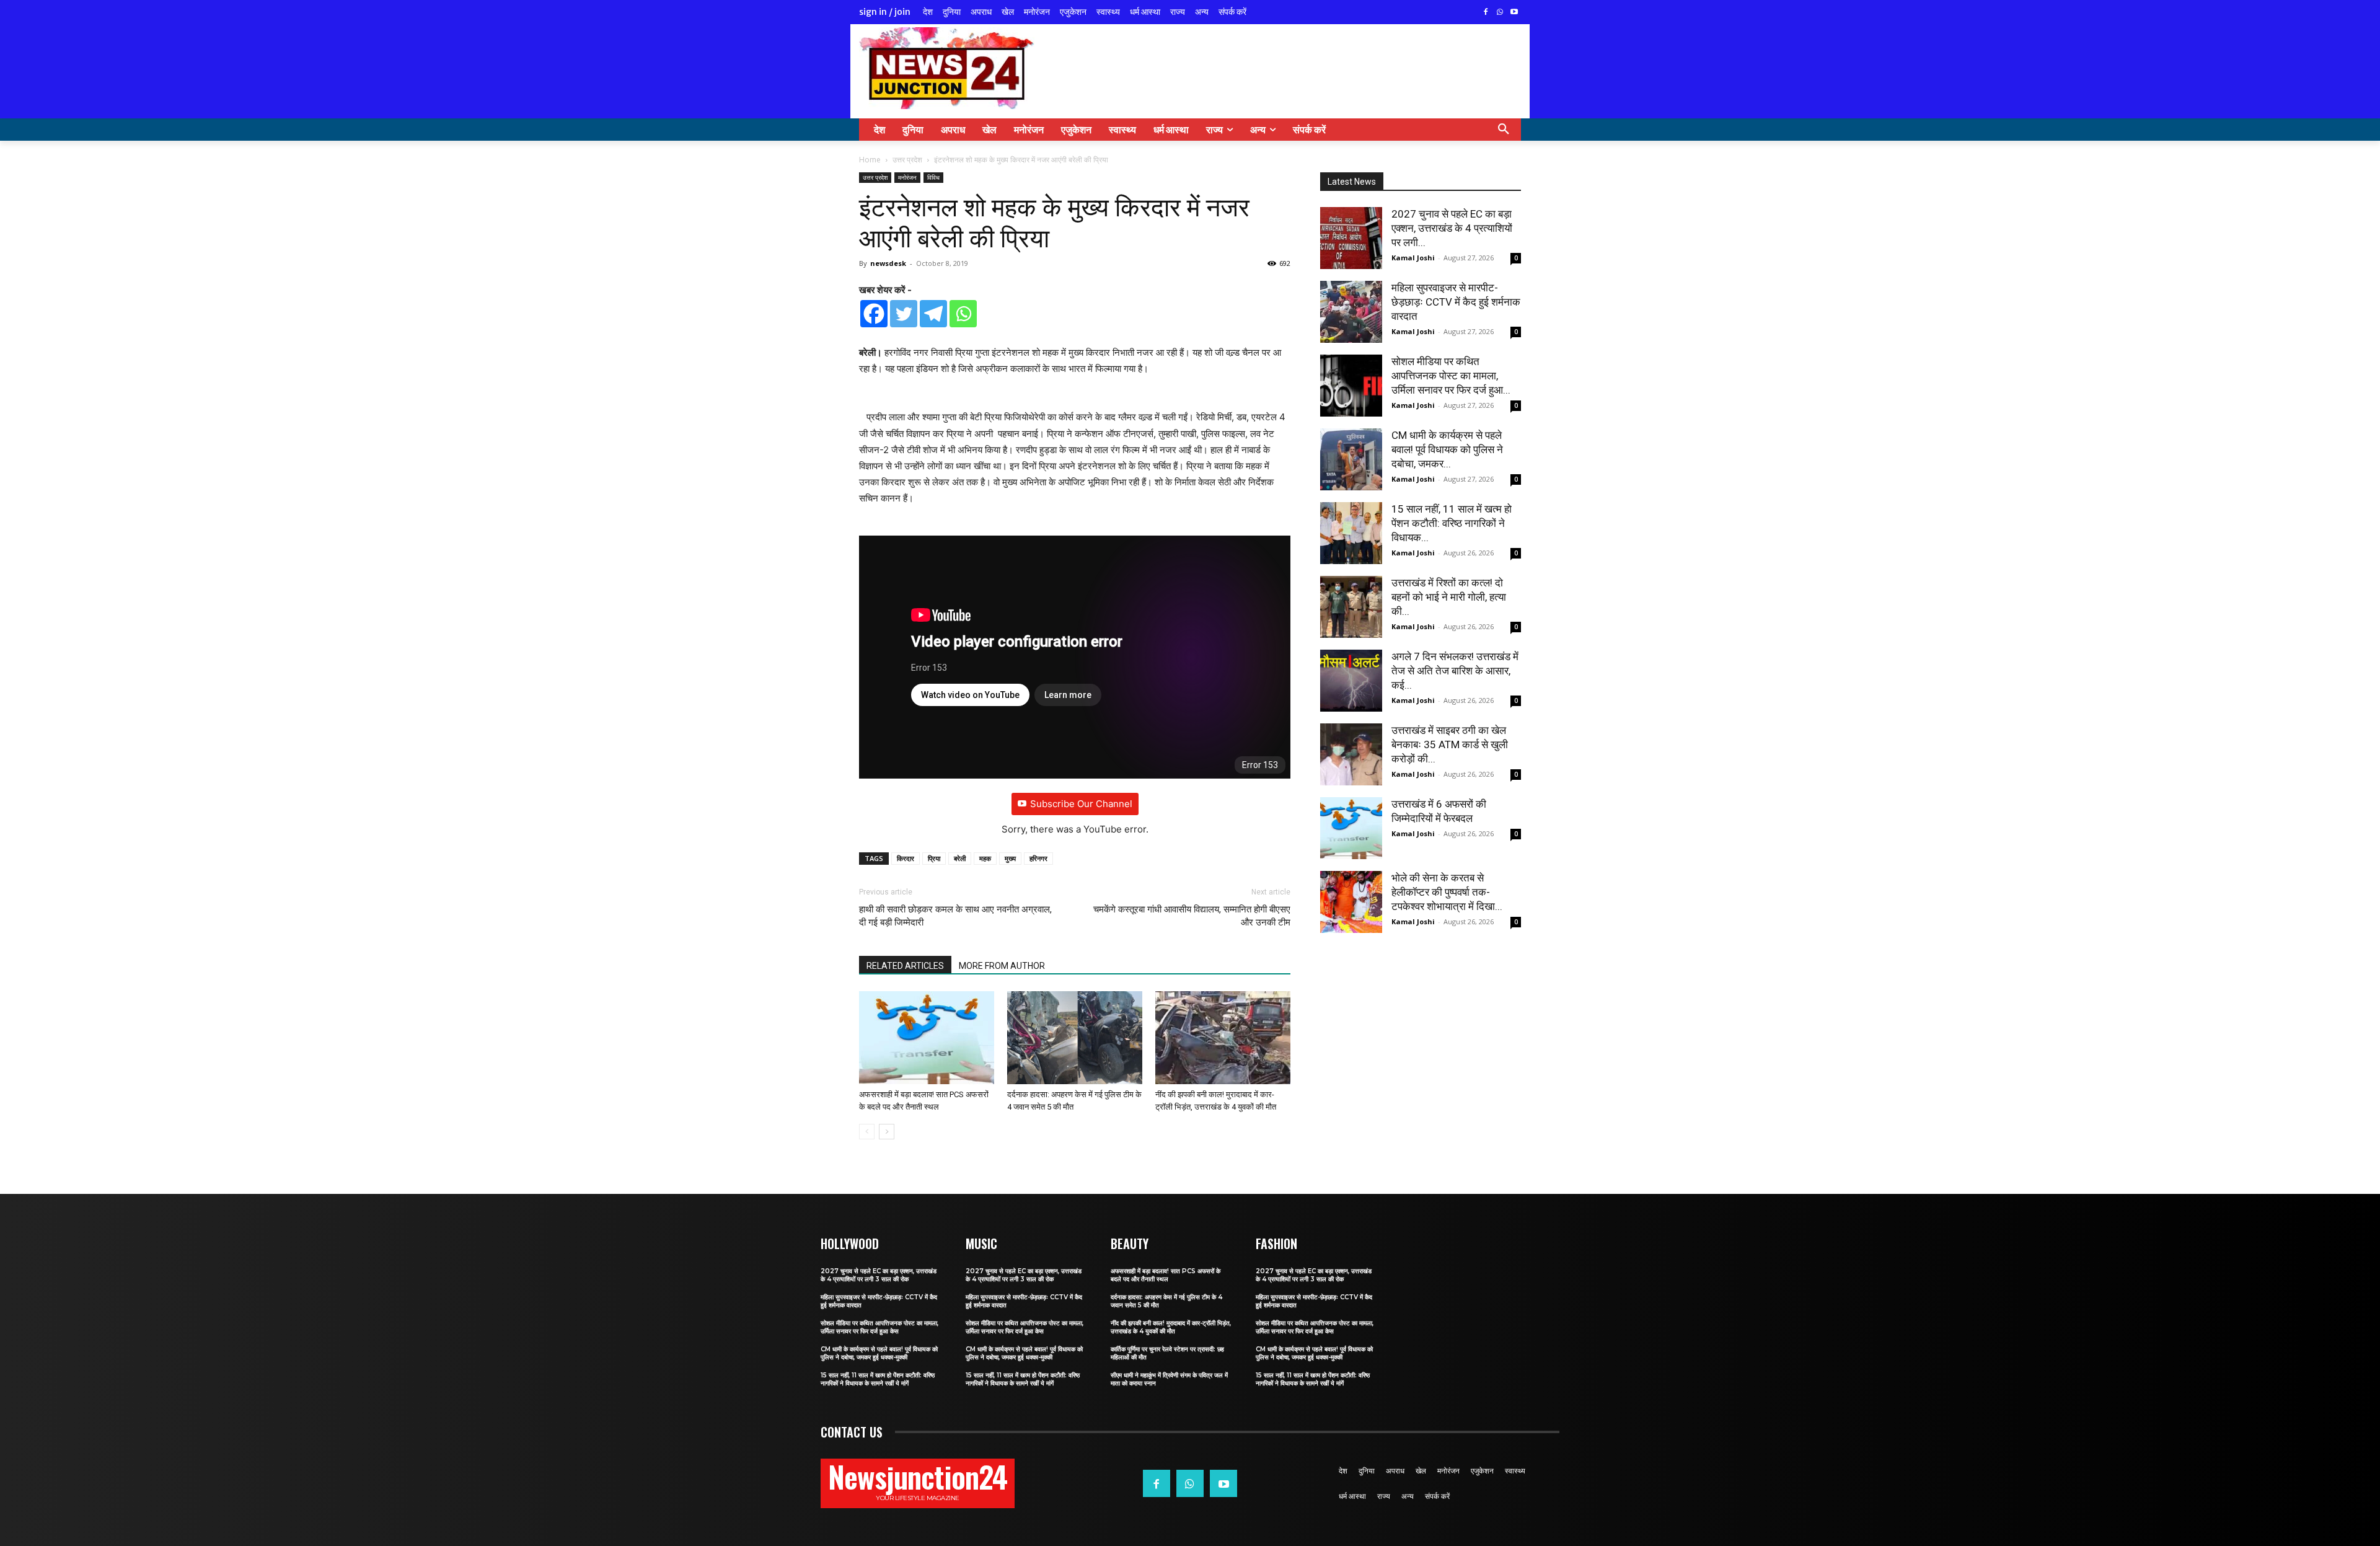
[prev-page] (867, 1132)
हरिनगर (1038, 858)
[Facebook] (1486, 13)
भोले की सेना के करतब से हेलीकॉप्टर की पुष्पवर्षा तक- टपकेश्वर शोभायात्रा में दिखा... (1447, 892)
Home (870, 160)
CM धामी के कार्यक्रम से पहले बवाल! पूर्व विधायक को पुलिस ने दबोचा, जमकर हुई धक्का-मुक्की (879, 1353)
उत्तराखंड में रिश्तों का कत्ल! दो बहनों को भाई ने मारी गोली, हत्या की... (1449, 597)
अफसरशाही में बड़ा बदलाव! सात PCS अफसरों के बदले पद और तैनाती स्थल (1166, 1275)
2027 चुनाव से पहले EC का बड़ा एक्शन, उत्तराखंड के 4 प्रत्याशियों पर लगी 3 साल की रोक (879, 1275)
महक (985, 858)
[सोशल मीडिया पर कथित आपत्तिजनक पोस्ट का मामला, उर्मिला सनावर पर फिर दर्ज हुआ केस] (1351, 386)
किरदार (906, 858)
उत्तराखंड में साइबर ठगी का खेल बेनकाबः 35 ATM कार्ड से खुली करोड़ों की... (1450, 744)
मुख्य (1010, 858)
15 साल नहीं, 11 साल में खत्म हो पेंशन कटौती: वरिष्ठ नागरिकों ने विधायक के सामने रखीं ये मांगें (878, 1379)
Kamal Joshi (1413, 258)
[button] (1504, 130)
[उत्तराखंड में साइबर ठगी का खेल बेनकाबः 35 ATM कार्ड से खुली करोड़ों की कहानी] (1351, 754)
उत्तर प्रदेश (907, 160)
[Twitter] (904, 314)
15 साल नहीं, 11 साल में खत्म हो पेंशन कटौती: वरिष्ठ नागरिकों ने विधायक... (1452, 523)
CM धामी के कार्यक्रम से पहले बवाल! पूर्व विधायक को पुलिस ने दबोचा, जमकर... (1447, 449)
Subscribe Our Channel (1081, 804)
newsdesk (888, 263)
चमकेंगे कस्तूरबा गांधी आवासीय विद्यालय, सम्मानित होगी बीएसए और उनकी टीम (1192, 916)
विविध (933, 177)
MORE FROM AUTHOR (1002, 966)
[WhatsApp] (1500, 13)
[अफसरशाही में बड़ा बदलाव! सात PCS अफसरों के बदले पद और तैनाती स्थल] (927, 1038)
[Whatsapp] (963, 314)
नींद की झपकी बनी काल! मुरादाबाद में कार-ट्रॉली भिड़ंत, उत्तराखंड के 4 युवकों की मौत (1171, 1327)
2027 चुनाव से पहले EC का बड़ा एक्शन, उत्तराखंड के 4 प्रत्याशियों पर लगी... (1452, 228)
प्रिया (934, 858)
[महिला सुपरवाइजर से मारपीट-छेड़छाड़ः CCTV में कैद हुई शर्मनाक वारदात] (1351, 312)
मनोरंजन (907, 177)
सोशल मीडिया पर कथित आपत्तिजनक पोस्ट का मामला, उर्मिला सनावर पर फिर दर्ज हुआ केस (879, 1327)
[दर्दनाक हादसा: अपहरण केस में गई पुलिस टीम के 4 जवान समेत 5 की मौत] (1075, 1038)
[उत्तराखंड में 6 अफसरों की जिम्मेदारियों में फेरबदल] (1351, 828)
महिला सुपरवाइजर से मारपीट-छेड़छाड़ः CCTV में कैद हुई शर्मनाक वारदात (1456, 302)
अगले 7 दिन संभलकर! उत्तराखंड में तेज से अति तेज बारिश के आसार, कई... (1455, 671)
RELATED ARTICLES (905, 966)
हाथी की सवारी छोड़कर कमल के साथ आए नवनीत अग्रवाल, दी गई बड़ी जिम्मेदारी (955, 916)
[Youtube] (1514, 13)
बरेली (960, 858)
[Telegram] (933, 314)
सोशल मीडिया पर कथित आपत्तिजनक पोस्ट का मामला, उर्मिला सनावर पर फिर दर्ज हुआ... (1451, 376)
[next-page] (887, 1132)
